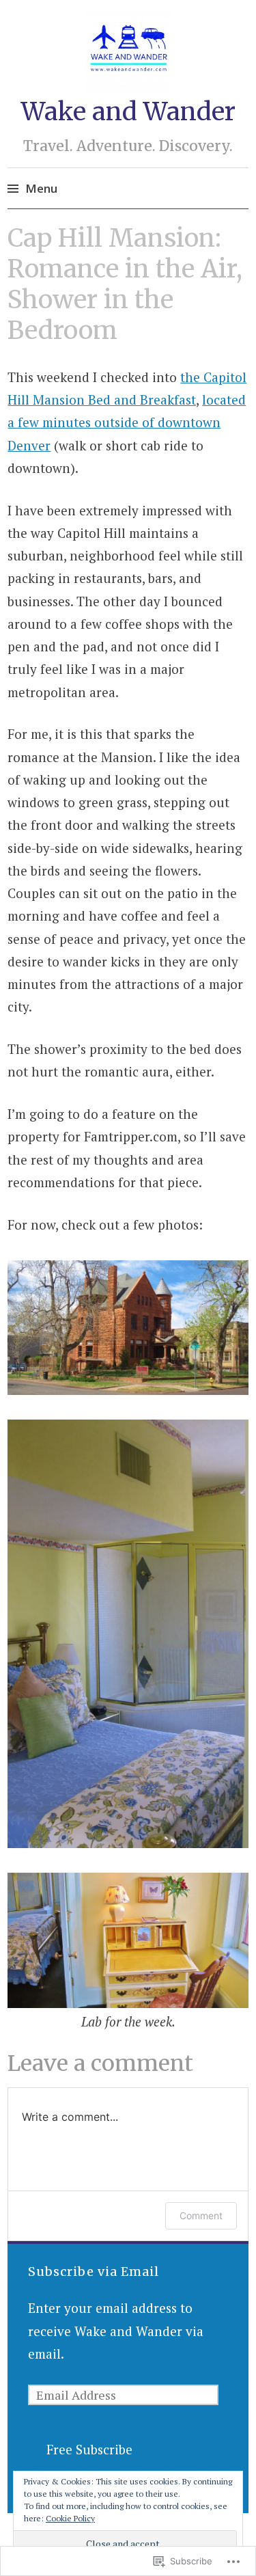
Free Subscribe (89, 2449)
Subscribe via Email (94, 2272)
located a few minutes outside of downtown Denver (127, 422)
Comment (201, 2215)
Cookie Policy (70, 2518)
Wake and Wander (128, 112)
